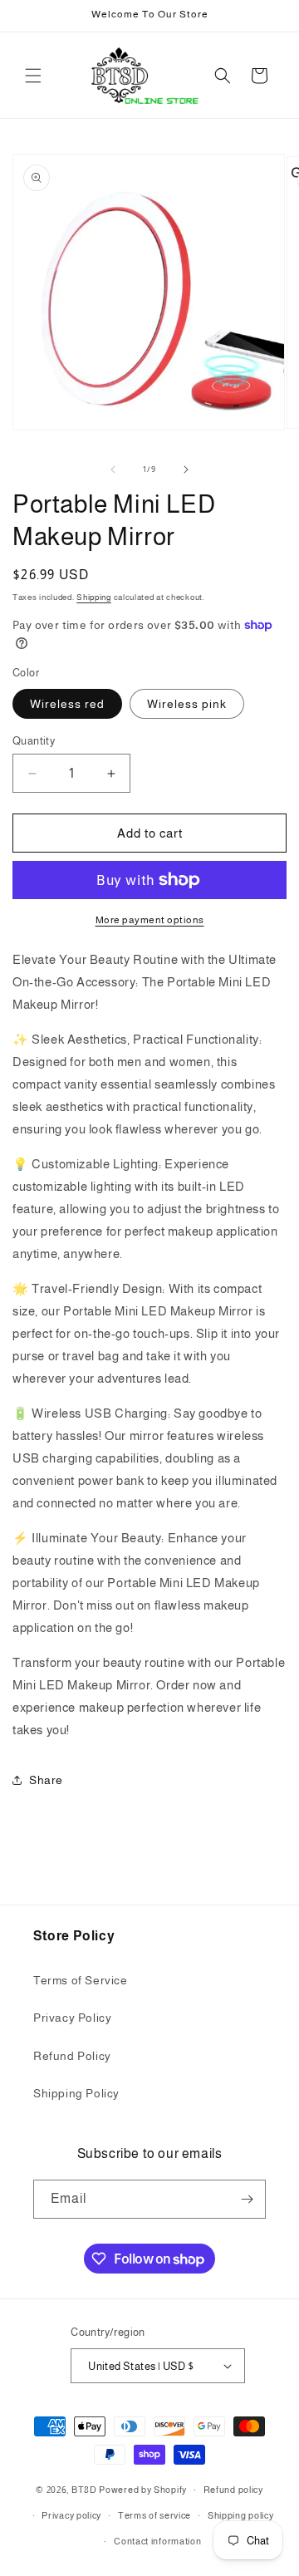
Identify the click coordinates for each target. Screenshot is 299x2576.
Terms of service (154, 2515)
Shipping (94, 597)
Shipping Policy (76, 2093)
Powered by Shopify (143, 2490)
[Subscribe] (247, 2199)
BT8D (84, 2490)
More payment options (150, 920)
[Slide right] (186, 469)
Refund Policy (72, 2056)
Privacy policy (71, 2515)
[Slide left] (113, 469)
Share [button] (46, 1780)
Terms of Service (81, 1980)
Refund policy (233, 2490)
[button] (33, 76)
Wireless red (67, 704)
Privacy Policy (72, 2018)
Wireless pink (187, 704)
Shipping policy (241, 2515)
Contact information (157, 2541)
